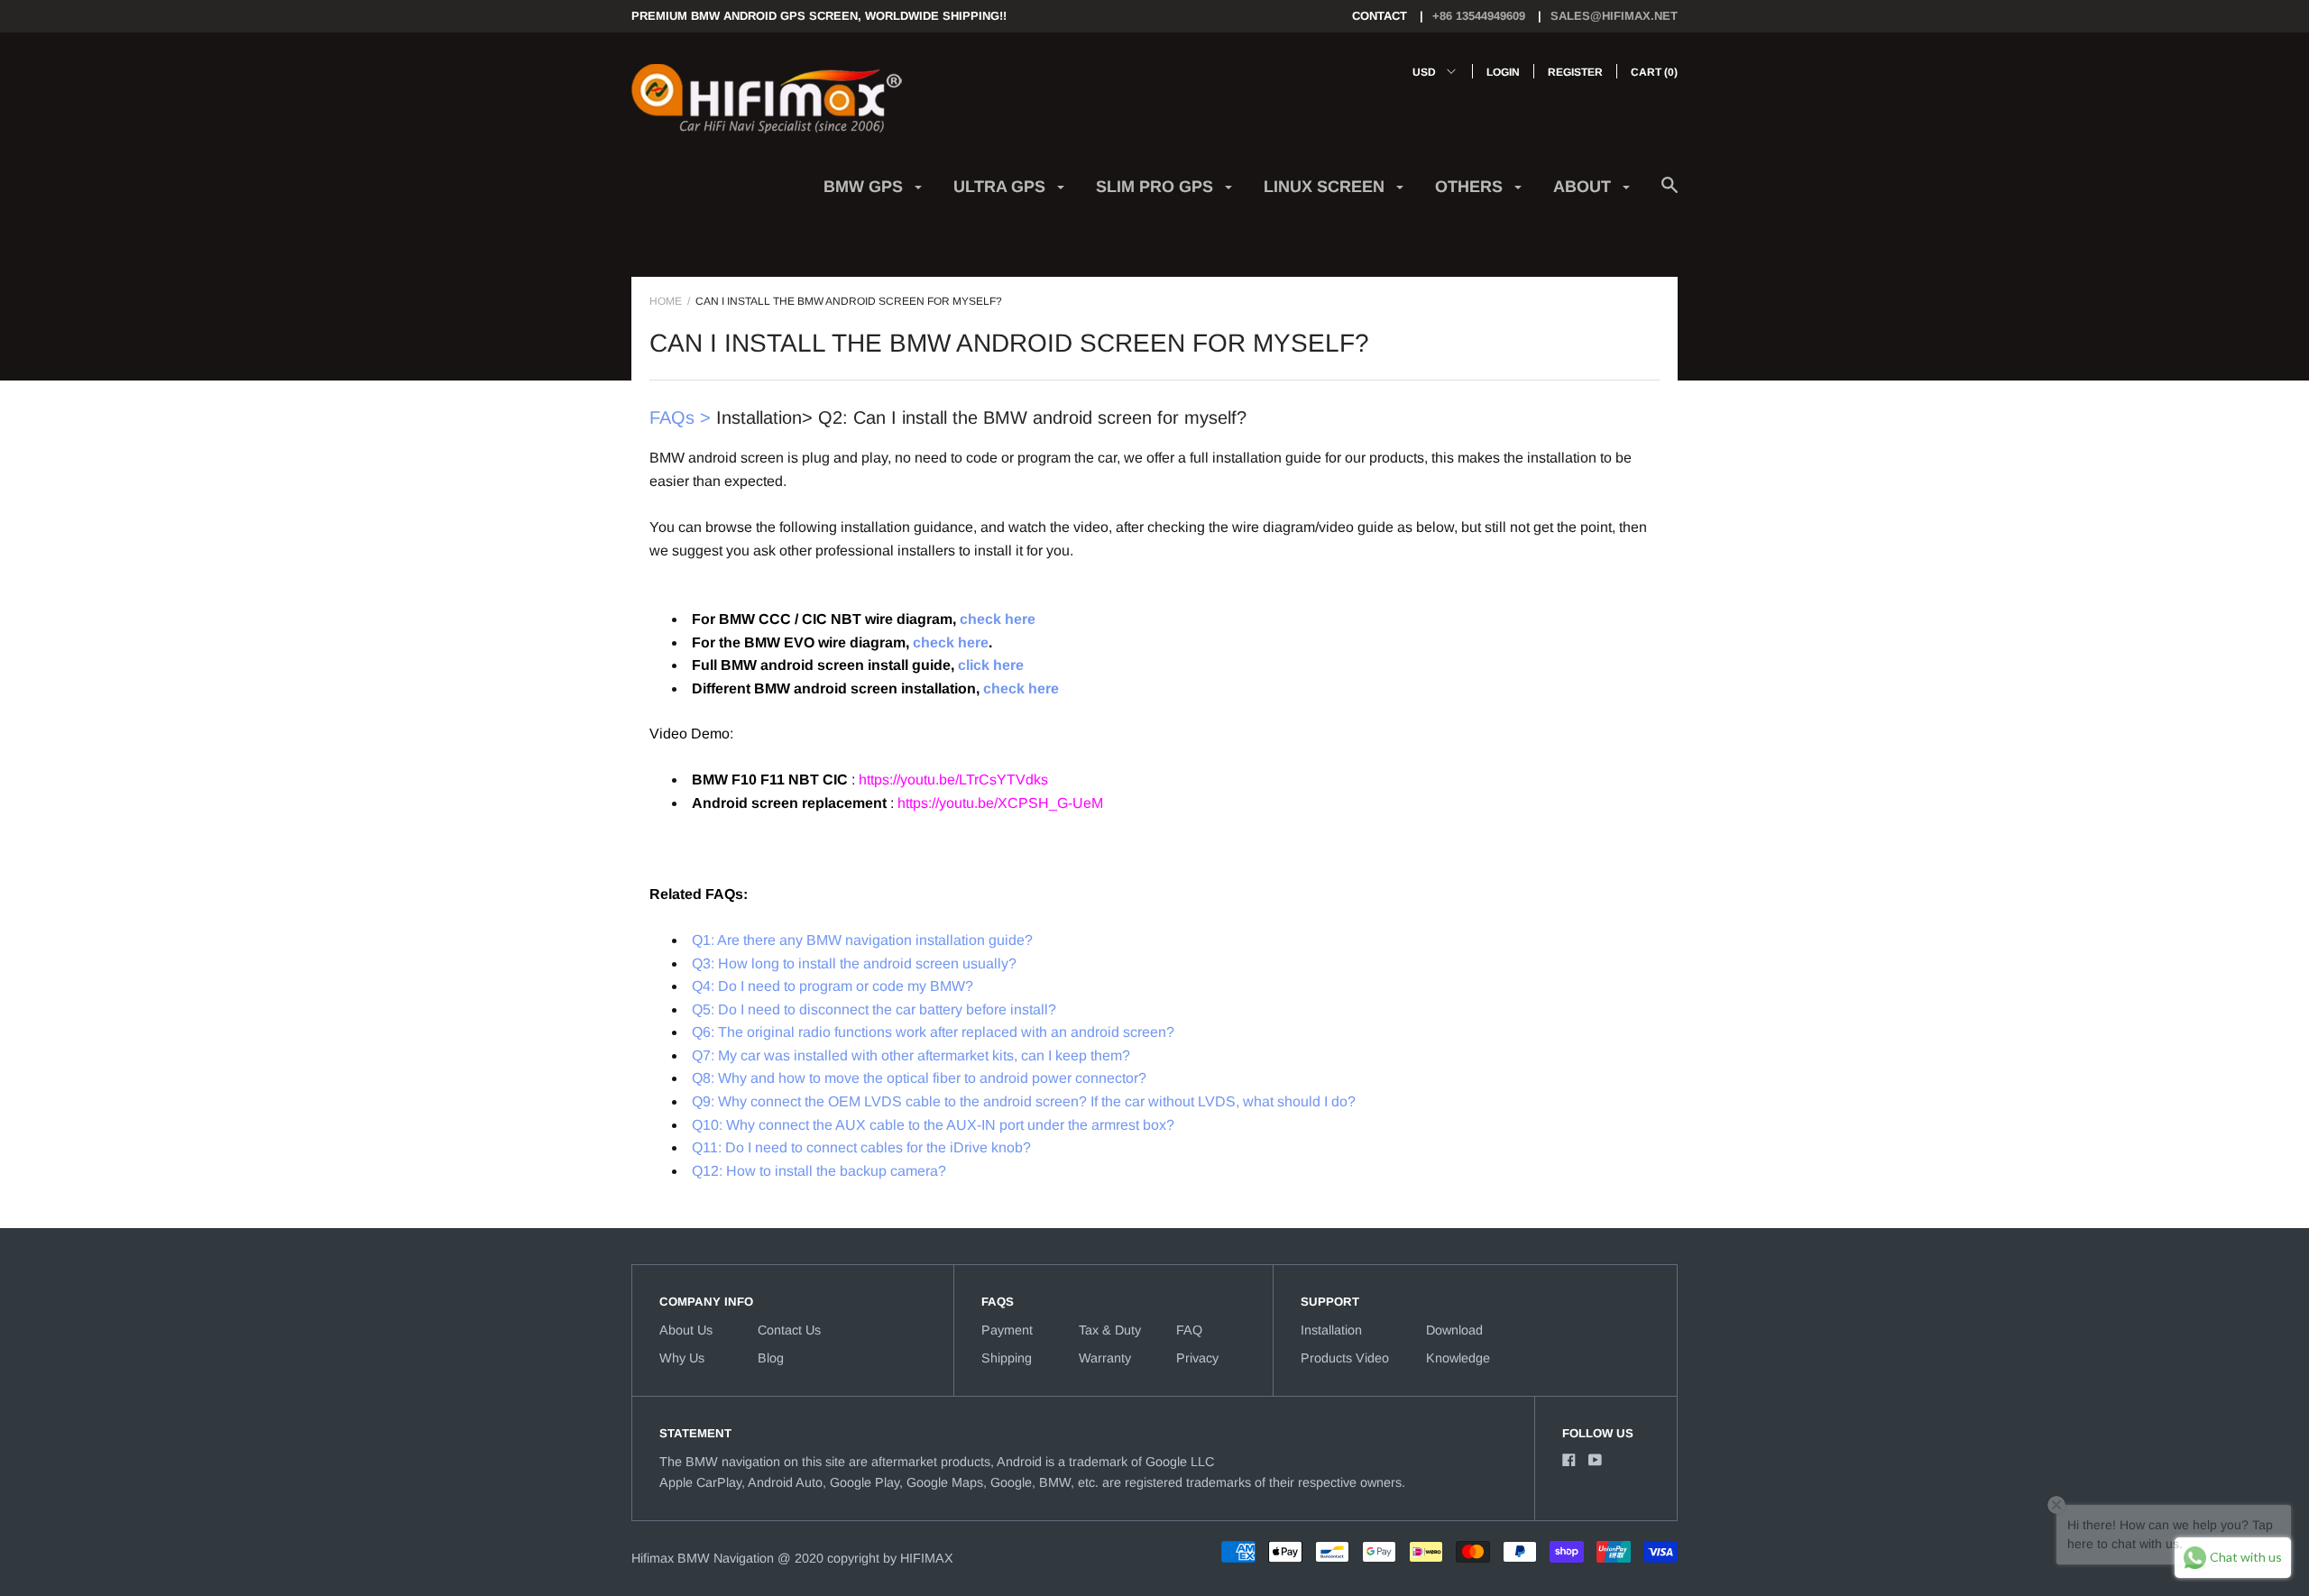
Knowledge (1458, 1358)
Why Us (682, 1358)
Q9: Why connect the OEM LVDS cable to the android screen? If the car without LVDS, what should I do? (1024, 1101)
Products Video (1345, 1358)
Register (1575, 72)
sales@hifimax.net (1614, 16)
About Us (686, 1330)
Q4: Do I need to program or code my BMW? (833, 986)
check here (998, 619)
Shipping (1007, 1358)
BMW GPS (865, 187)
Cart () (1654, 72)
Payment (1007, 1330)
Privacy (1197, 1358)
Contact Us (789, 1330)
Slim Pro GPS (1157, 187)
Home (666, 301)
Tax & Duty (1110, 1330)
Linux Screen (1326, 187)
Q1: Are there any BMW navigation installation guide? (862, 940)
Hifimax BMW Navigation (703, 1558)
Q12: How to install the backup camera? (819, 1171)
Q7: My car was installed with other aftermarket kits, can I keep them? (911, 1055)
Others (1471, 187)
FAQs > (680, 417)
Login (1503, 72)
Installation (1331, 1330)
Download (1454, 1330)
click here (991, 665)
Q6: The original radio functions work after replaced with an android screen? (933, 1032)
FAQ (1189, 1330)
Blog (771, 1358)
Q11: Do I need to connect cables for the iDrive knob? (861, 1147)
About (1584, 187)
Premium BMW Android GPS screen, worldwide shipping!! (819, 16)
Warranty (1105, 1358)
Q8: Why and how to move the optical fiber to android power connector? (919, 1078)
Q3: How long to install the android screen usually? (854, 963)
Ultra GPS (1002, 187)
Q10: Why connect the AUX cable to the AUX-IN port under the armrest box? (933, 1125)
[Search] (1670, 194)
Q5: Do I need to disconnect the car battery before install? (874, 1009)
